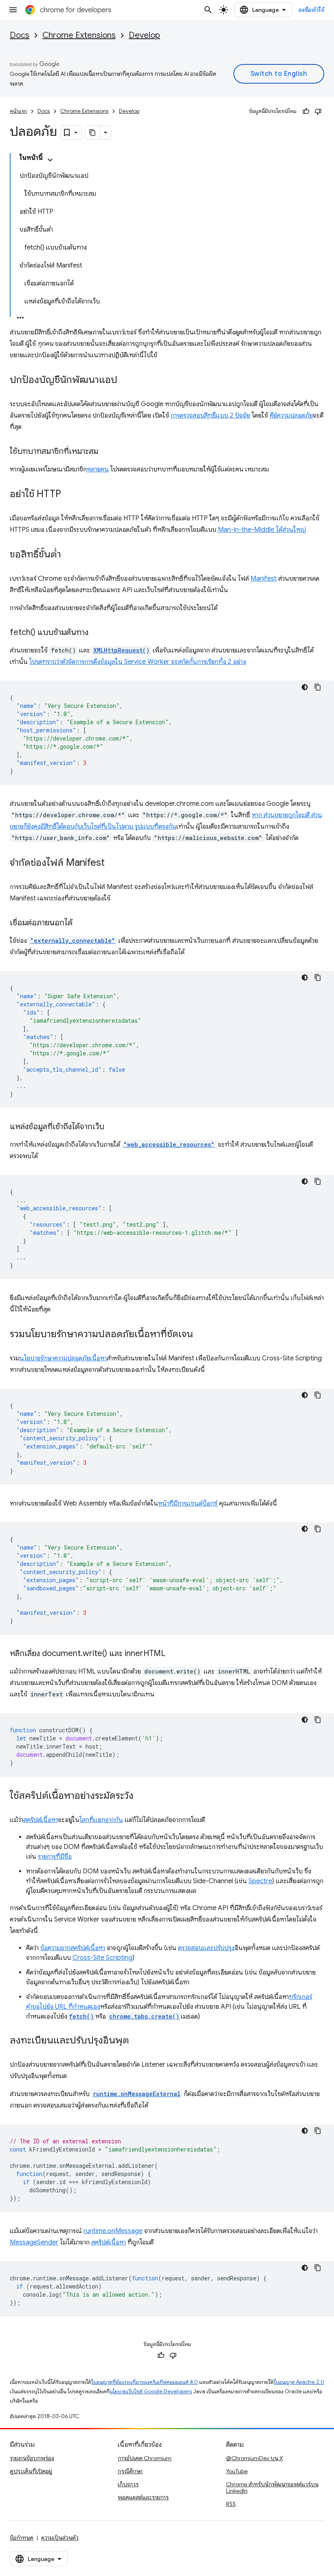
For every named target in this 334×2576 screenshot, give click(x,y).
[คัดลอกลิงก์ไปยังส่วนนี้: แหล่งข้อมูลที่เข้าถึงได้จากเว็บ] (112, 1127)
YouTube (237, 2471)
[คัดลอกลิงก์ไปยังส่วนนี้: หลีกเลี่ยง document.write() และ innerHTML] (174, 1654)
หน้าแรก (18, 111)
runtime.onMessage (113, 2231)
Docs (20, 35)
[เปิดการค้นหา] (208, 10)
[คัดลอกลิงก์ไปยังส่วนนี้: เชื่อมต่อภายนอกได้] (81, 923)
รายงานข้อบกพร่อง (32, 2458)
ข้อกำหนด (22, 2538)
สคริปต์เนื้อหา (41, 1820)
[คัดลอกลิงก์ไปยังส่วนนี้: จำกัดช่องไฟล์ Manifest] (113, 863)
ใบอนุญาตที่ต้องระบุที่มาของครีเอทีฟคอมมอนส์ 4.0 (145, 2382)
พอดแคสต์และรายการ (143, 2497)
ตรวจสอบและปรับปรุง (206, 1948)
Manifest (264, 579)
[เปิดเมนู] (13, 10)
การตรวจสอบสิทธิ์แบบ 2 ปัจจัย (210, 416)
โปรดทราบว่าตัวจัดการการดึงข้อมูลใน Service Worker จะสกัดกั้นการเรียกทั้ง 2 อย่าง (138, 662)
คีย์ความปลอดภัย (291, 416)
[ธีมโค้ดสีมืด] (305, 687)
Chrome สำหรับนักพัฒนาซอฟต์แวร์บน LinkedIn (272, 2488)
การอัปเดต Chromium (145, 2458)
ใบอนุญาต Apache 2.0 (299, 2382)
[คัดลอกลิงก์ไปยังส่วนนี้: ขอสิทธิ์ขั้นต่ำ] (69, 555)
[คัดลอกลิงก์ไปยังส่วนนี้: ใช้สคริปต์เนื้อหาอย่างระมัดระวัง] (142, 1796)
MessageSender (34, 2242)
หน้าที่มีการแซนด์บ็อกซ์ (188, 1504)
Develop (144, 35)
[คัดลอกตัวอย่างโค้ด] (318, 687)
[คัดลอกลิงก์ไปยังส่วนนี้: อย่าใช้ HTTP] (69, 495)
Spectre (260, 1881)
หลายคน (98, 469)
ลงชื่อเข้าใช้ (312, 10)
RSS (231, 2504)
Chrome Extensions (79, 35)
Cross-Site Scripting (102, 1958)
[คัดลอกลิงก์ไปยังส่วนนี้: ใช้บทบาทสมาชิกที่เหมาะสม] (106, 452)
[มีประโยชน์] (306, 111)
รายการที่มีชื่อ (55, 1857)
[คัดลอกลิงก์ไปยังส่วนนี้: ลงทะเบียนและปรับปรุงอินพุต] (137, 2041)
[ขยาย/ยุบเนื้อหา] (50, 160)
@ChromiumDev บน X (255, 2458)
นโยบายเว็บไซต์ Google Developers (151, 2391)
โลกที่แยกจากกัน (101, 1820)
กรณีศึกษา (130, 2471)
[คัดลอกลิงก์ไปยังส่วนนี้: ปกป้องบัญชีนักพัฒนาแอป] (125, 380)
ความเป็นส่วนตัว (60, 2538)
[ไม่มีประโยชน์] (318, 111)
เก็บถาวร (128, 2484)
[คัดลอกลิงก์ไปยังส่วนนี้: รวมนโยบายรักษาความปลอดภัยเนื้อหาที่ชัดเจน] (201, 1335)
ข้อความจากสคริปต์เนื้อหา (73, 1948)
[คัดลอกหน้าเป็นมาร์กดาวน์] (93, 133)
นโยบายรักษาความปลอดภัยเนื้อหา (63, 1358)
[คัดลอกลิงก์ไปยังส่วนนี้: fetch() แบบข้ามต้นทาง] (97, 633)
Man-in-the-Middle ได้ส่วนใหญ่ (262, 530)
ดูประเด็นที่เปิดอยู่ (31, 2471)
